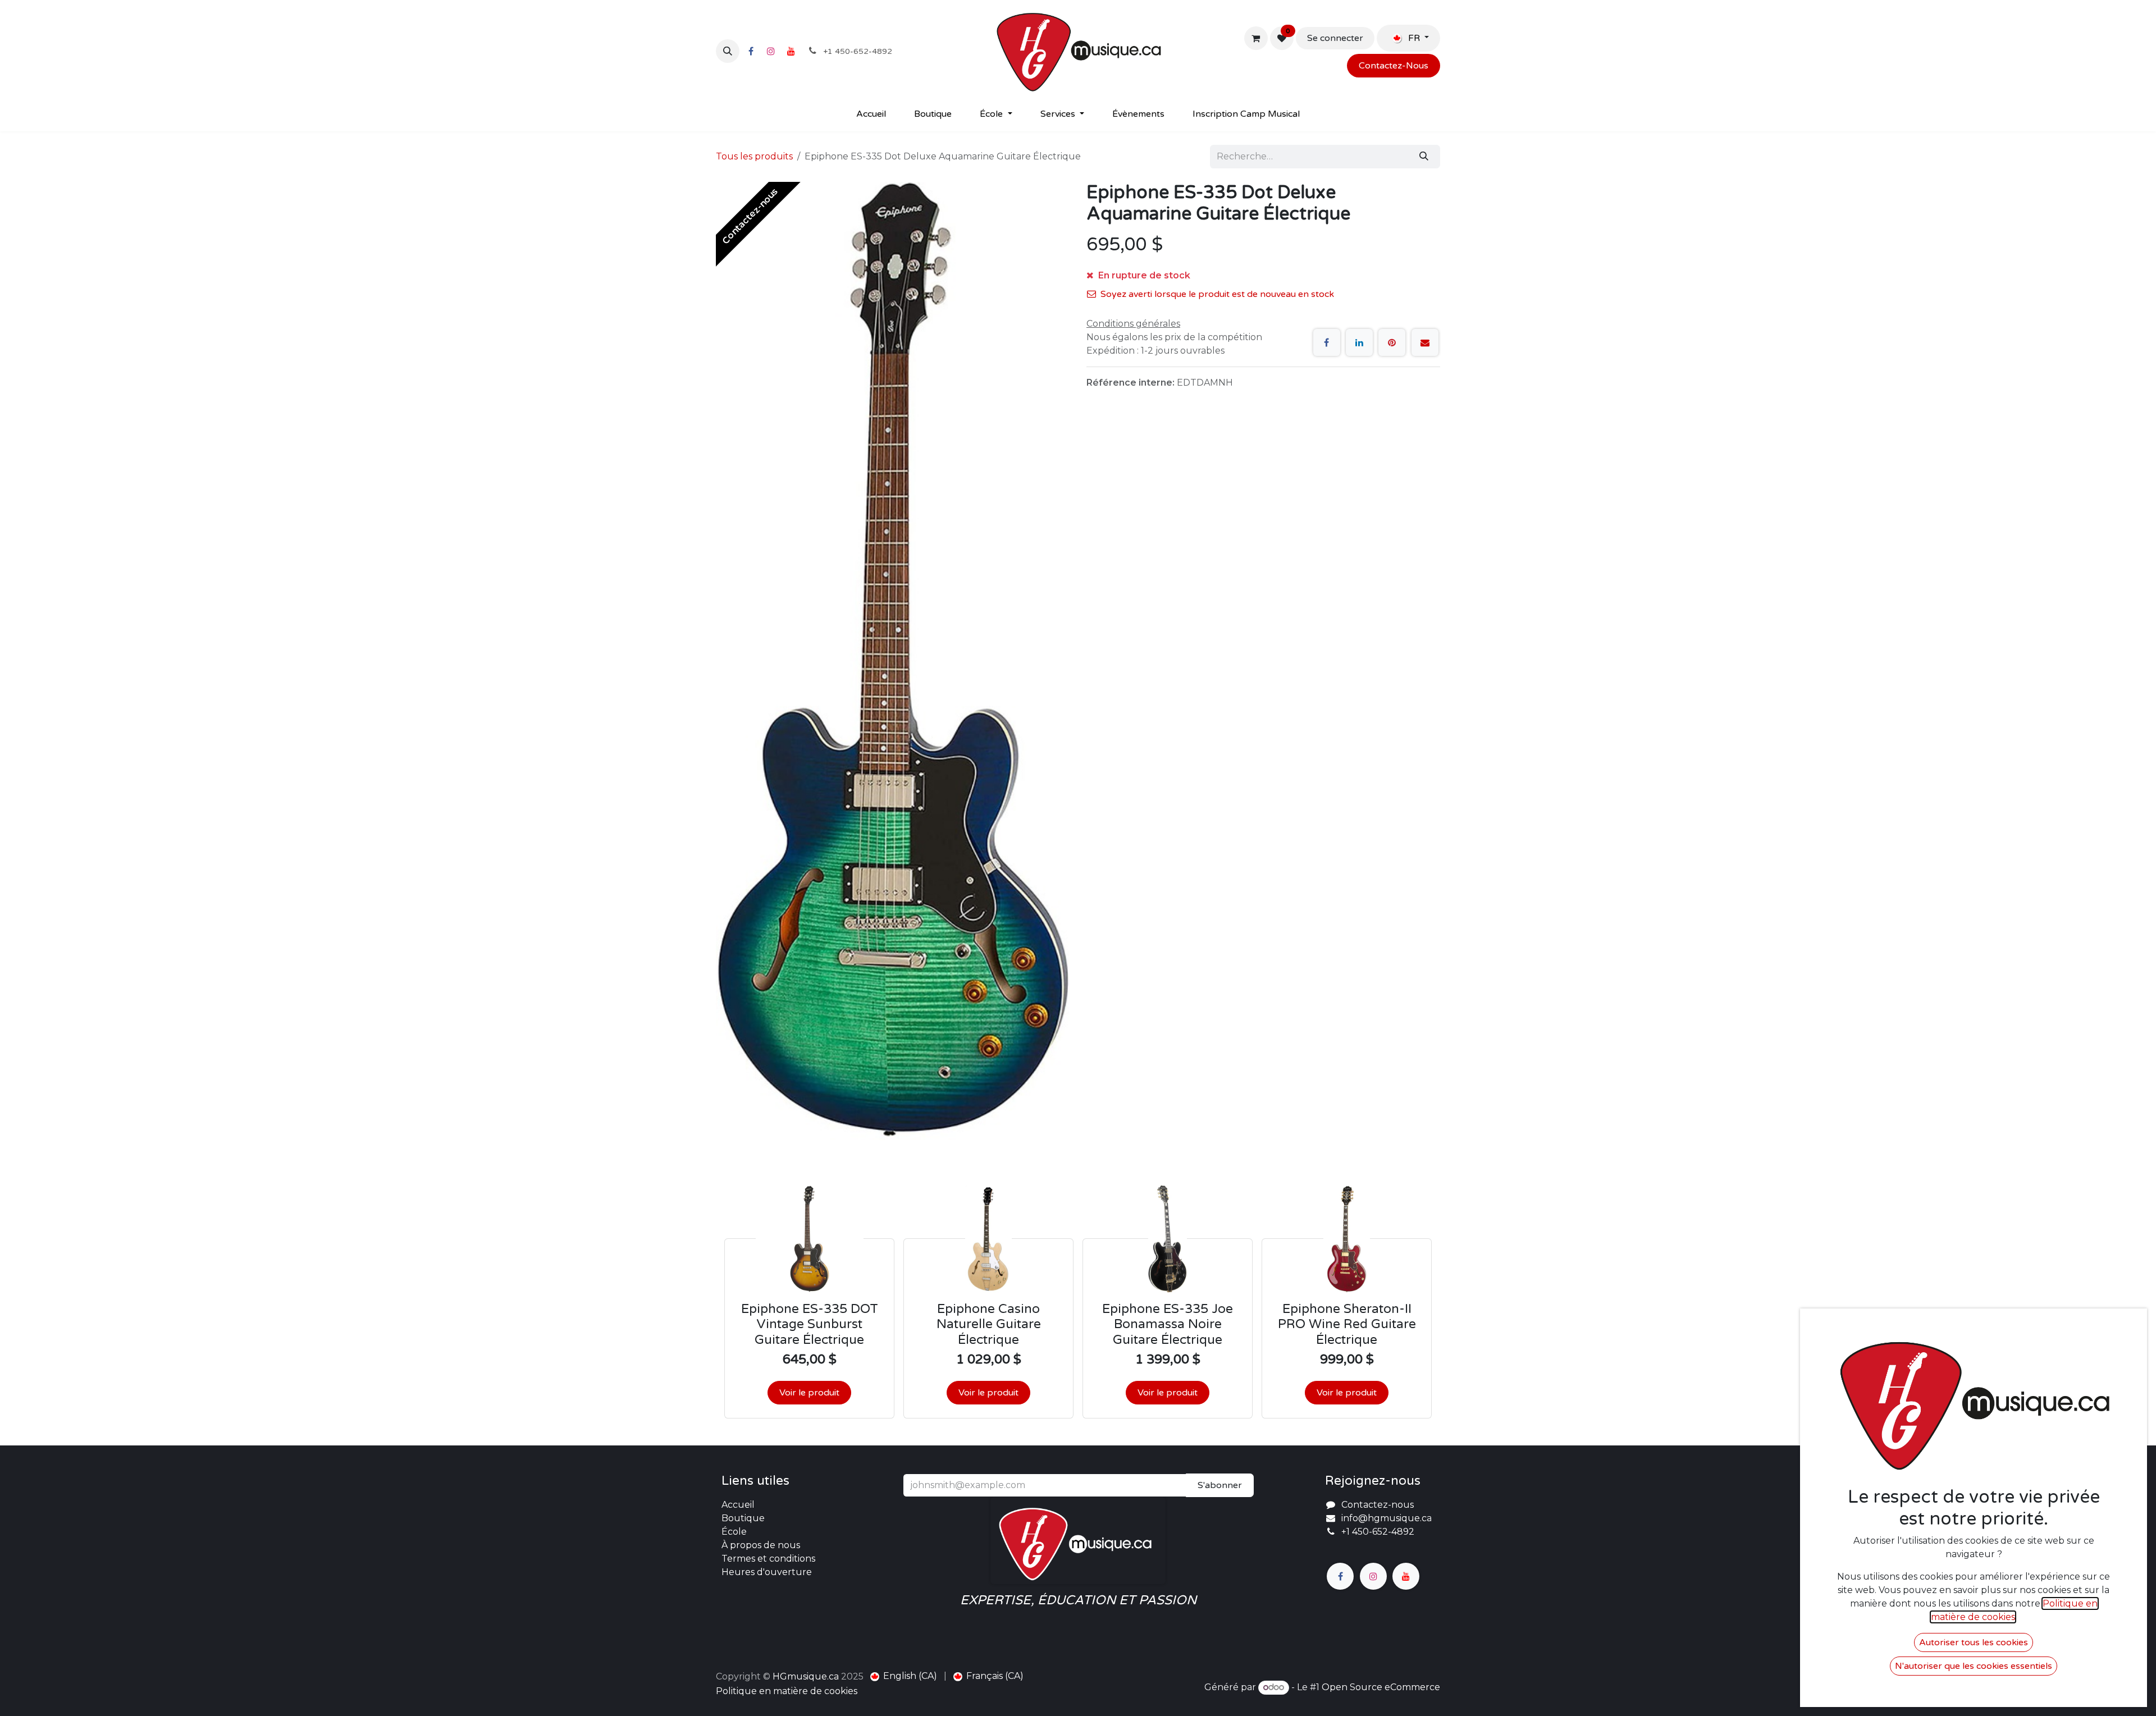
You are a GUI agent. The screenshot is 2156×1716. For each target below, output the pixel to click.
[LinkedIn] (1359, 342)
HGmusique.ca (806, 1676)
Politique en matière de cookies (787, 1691)
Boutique (743, 1518)
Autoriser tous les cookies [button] (1974, 1642)
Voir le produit (809, 1393)
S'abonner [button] (1220, 1485)
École (734, 1532)
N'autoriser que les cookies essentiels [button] (1974, 1666)
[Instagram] (771, 51)
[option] (1078, 1302)
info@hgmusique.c (1384, 1518)
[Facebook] (751, 51)
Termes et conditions (768, 1559)
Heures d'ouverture (767, 1572)
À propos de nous (761, 1545)
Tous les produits (754, 156)
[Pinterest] (1392, 342)
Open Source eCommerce (1381, 1687)
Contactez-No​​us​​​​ (1394, 66)
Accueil (738, 1505)
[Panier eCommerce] (1256, 38)
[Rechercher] (1424, 157)
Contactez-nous (1378, 1505)
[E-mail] (1425, 342)
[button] (728, 51)
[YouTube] (791, 51)
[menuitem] (871, 114)
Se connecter (1335, 38)
